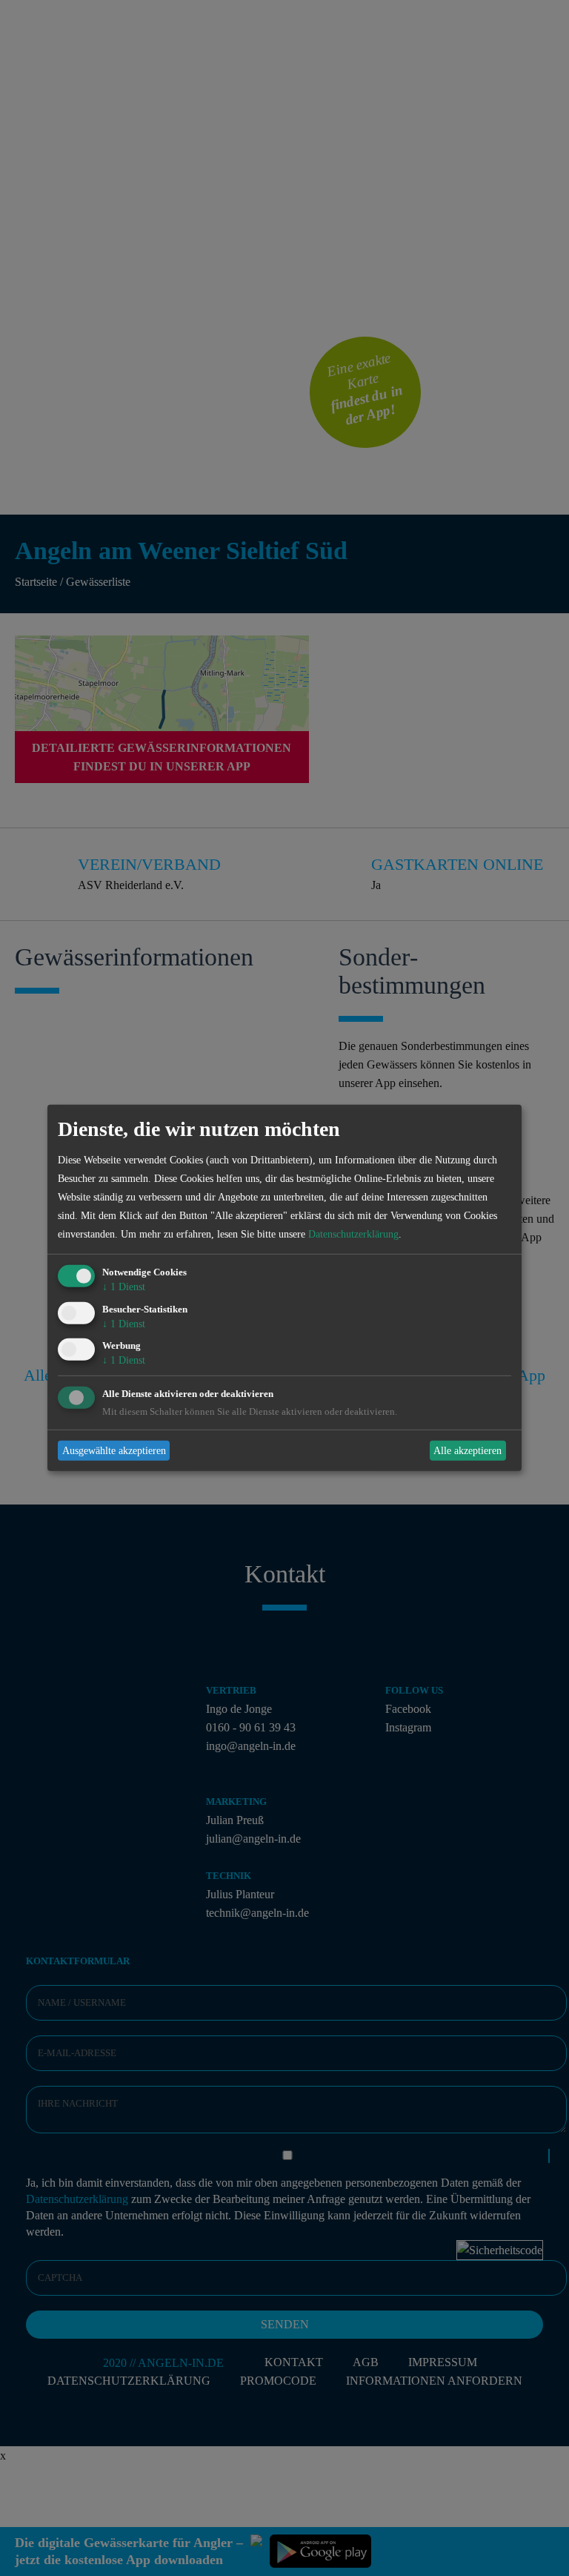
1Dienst (124, 1287)
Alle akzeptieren (467, 1451)
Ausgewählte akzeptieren (114, 1451)
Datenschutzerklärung (353, 1234)
